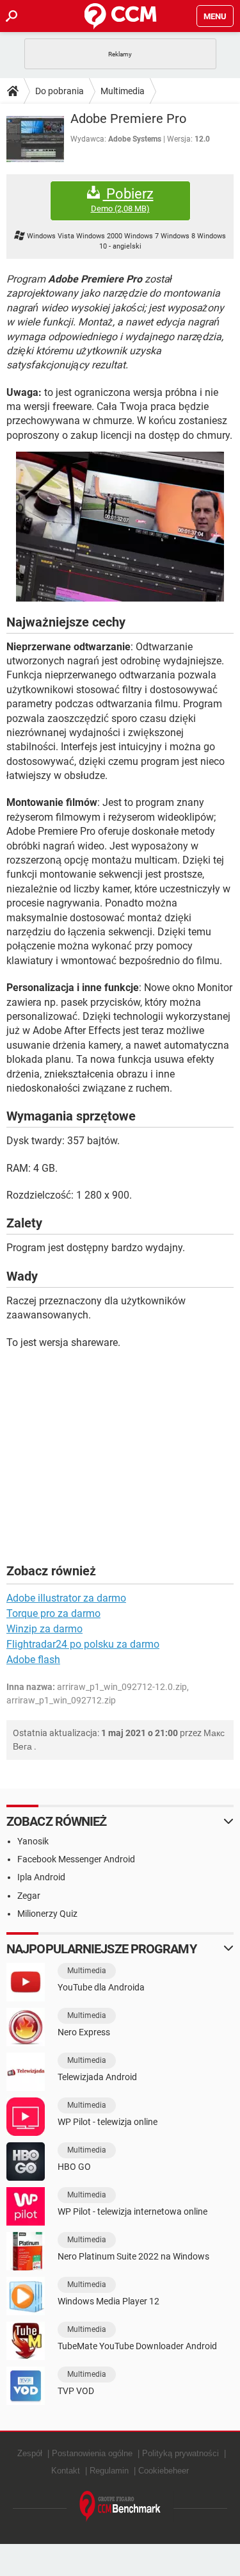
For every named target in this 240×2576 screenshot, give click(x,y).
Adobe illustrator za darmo (66, 1598)
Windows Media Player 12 (108, 2301)
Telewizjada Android (97, 2077)
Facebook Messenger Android (76, 1859)
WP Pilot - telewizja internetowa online (132, 2211)
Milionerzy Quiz (47, 1914)
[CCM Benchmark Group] (120, 2506)
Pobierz (122, 200)
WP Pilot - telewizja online (108, 2122)
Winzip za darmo (44, 1629)
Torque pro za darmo (53, 1613)
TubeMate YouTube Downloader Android (137, 2346)
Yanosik (33, 1841)
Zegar (29, 1896)
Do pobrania (60, 91)
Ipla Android (41, 1877)
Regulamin (109, 2471)
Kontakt (66, 2471)
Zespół (30, 2453)
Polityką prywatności (180, 2453)
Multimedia (123, 91)
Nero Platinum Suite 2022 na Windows (133, 2256)
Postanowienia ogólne (92, 2453)
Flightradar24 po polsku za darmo (83, 1644)
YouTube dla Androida (101, 1987)
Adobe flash (33, 1660)
